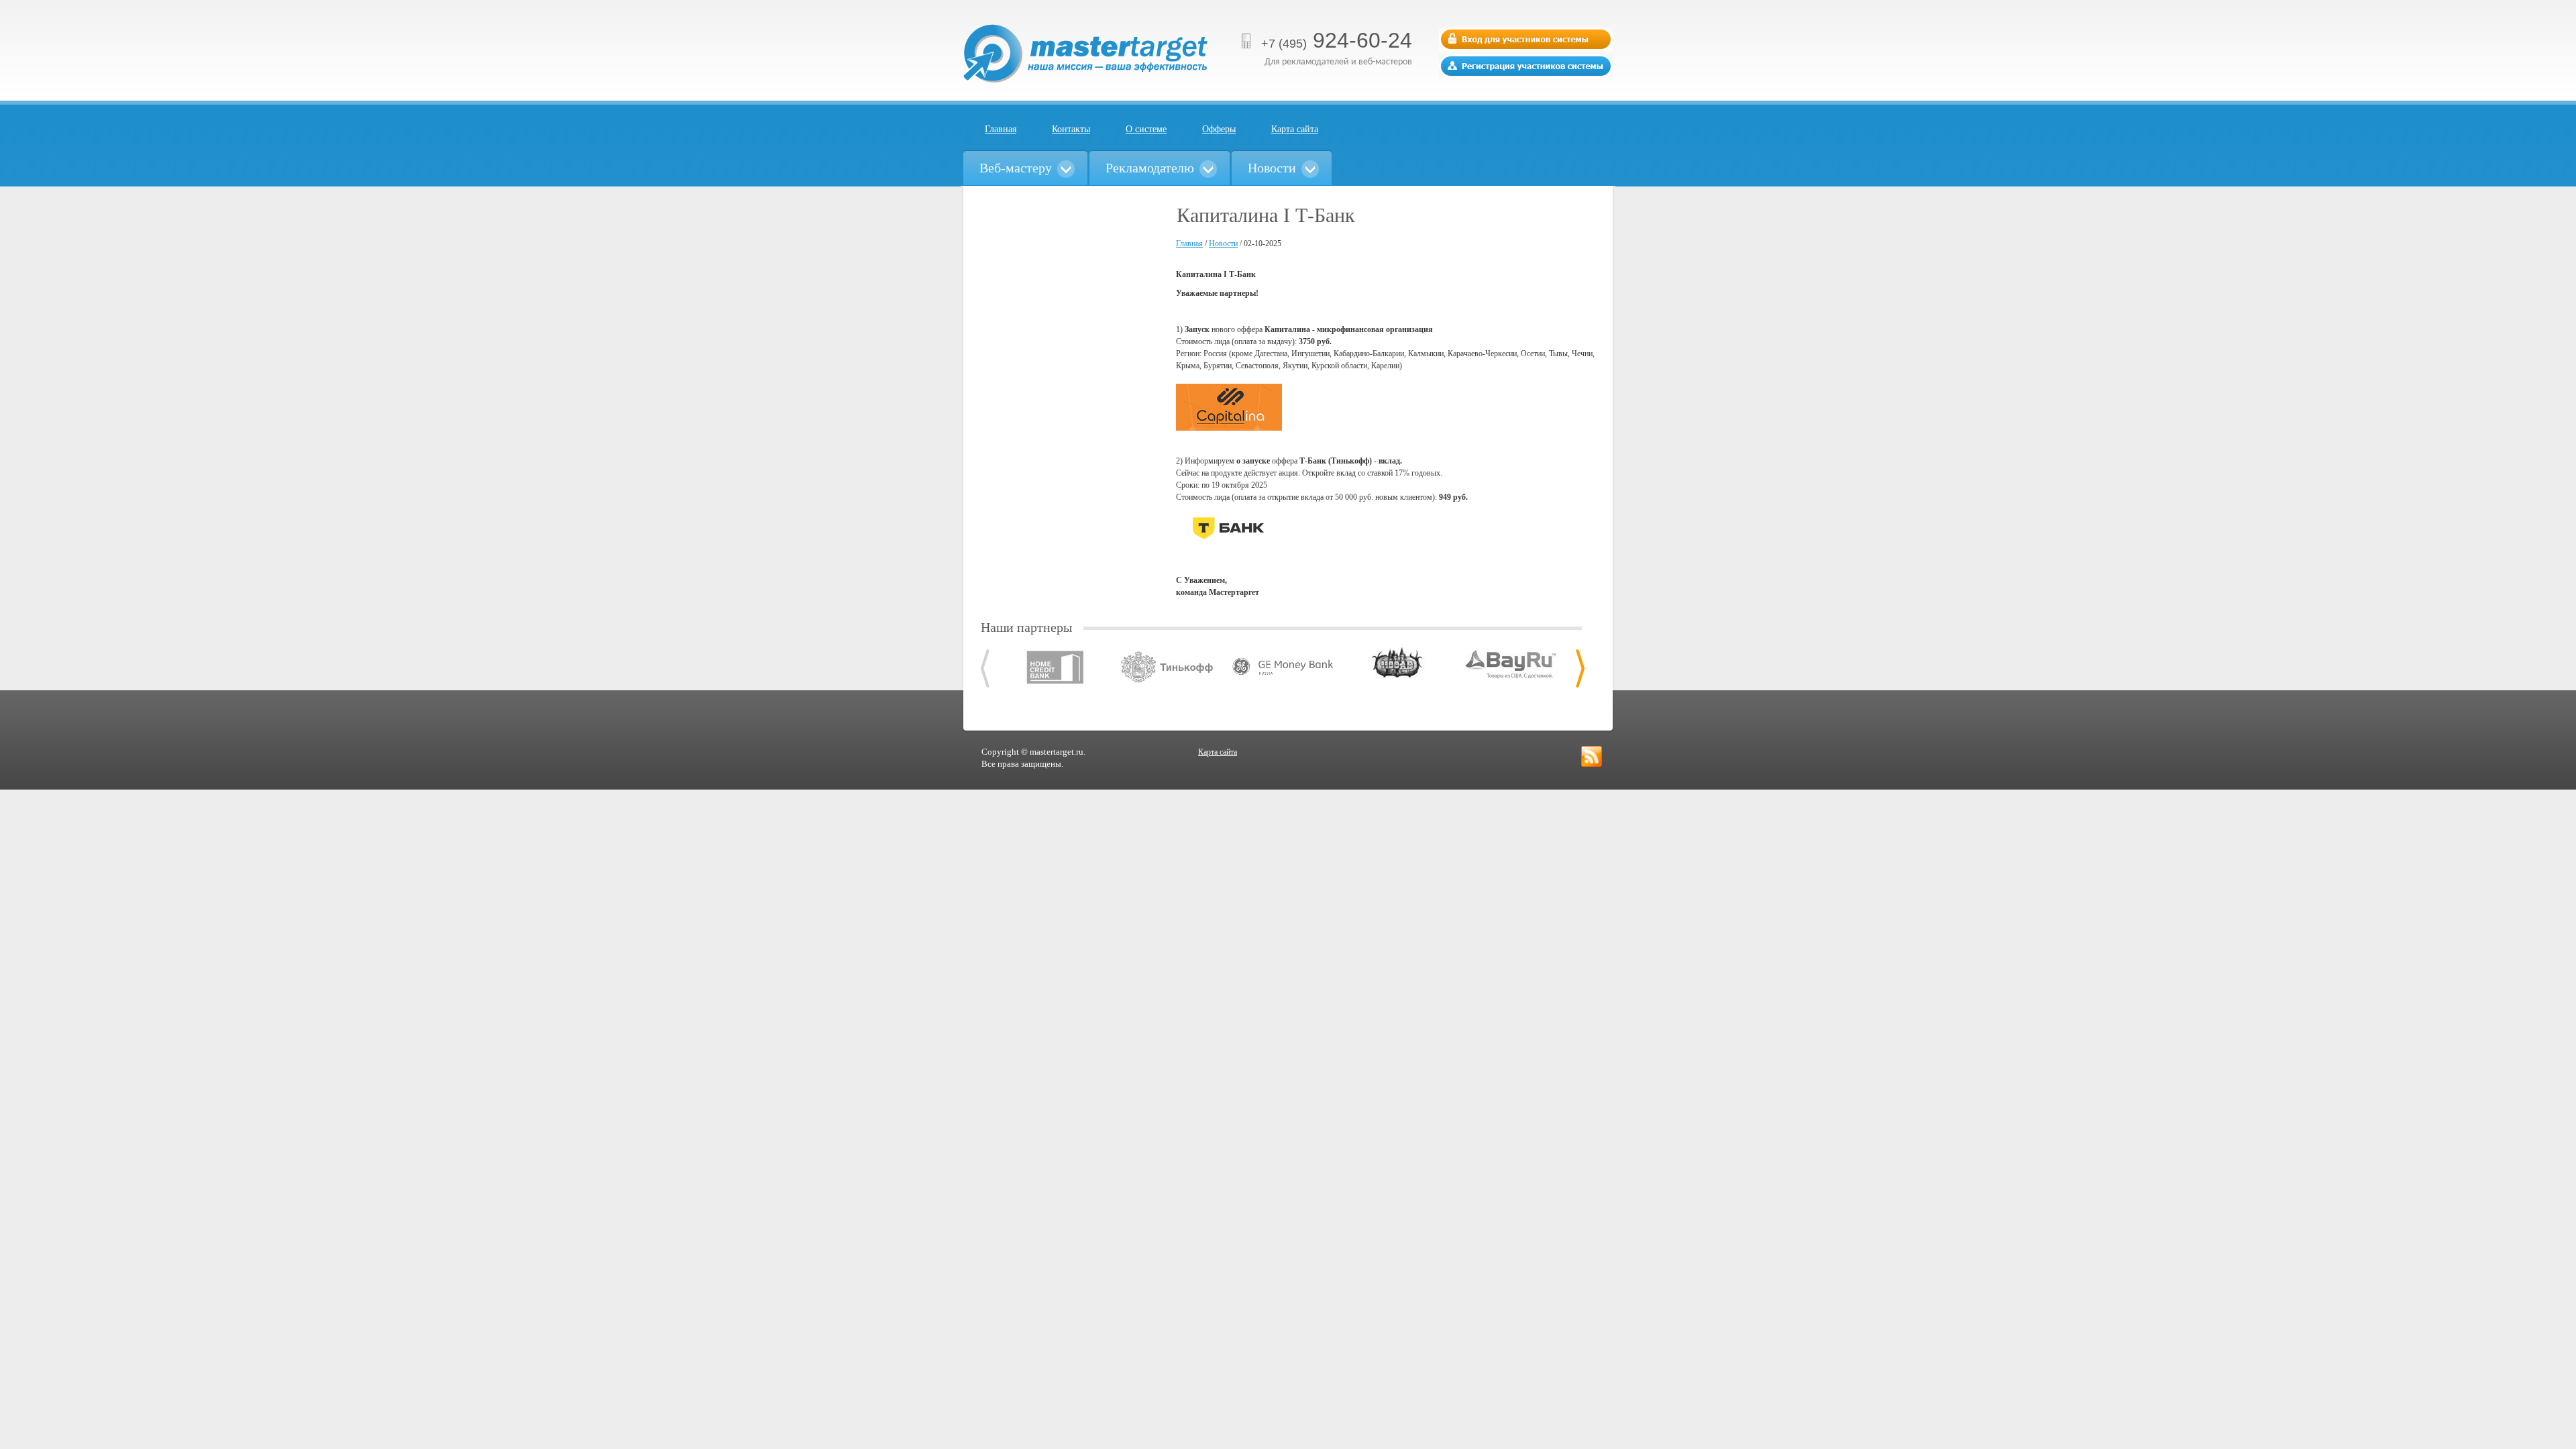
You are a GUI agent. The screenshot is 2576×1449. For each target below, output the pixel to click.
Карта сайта (1295, 129)
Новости (1223, 244)
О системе (1146, 129)
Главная (1001, 129)
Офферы (1219, 129)
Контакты (1071, 129)
